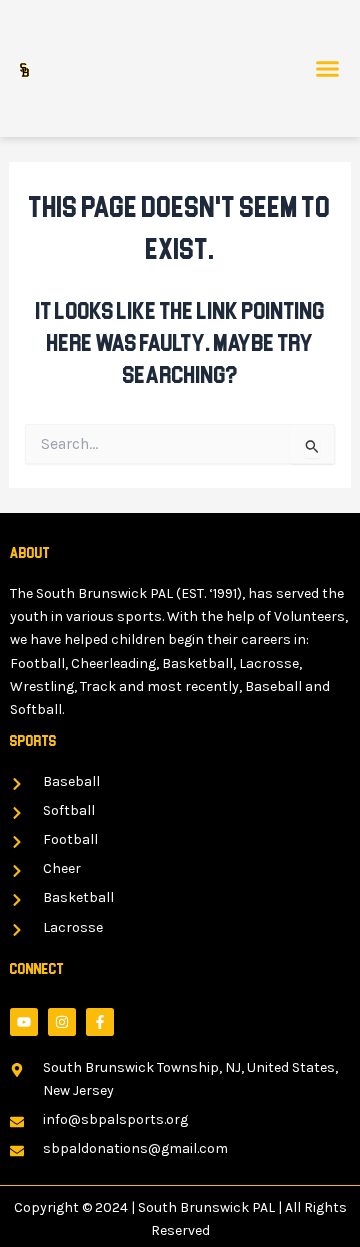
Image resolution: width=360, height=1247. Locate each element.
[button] (328, 69)
